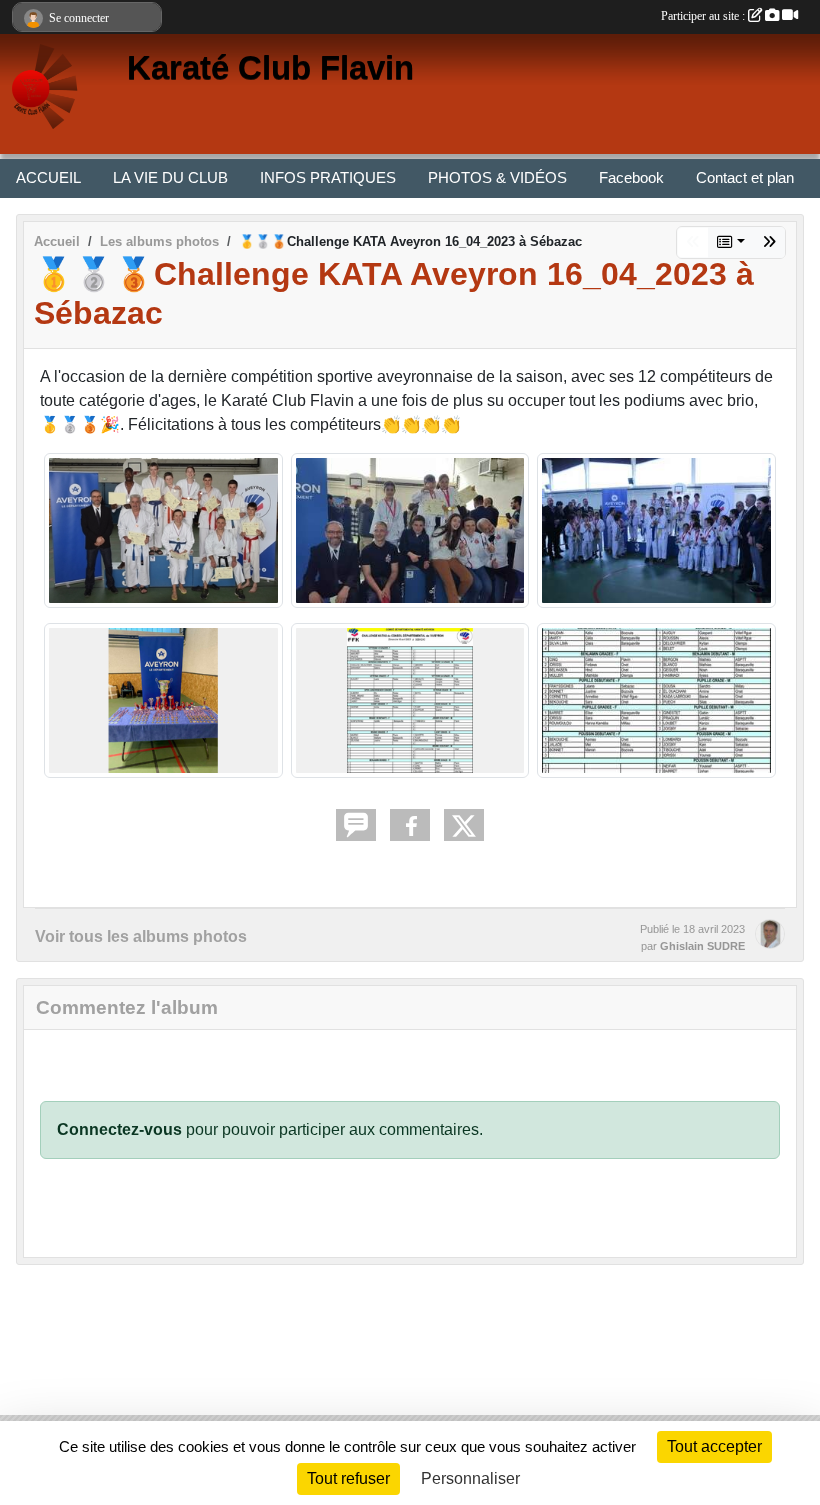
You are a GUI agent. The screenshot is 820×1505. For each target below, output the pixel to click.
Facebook (631, 177)
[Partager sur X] (464, 825)
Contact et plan (745, 177)
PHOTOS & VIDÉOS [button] (497, 177)
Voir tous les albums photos (141, 936)
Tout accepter (714, 1446)
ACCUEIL (48, 177)
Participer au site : (704, 16)
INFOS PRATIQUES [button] (328, 177)
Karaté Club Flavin (270, 68)
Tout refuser (348, 1478)
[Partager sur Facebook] (410, 825)
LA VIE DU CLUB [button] (170, 177)
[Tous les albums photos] (731, 242)
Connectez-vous (119, 1129)
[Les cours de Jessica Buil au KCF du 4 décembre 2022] (769, 242)
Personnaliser (470, 1478)
